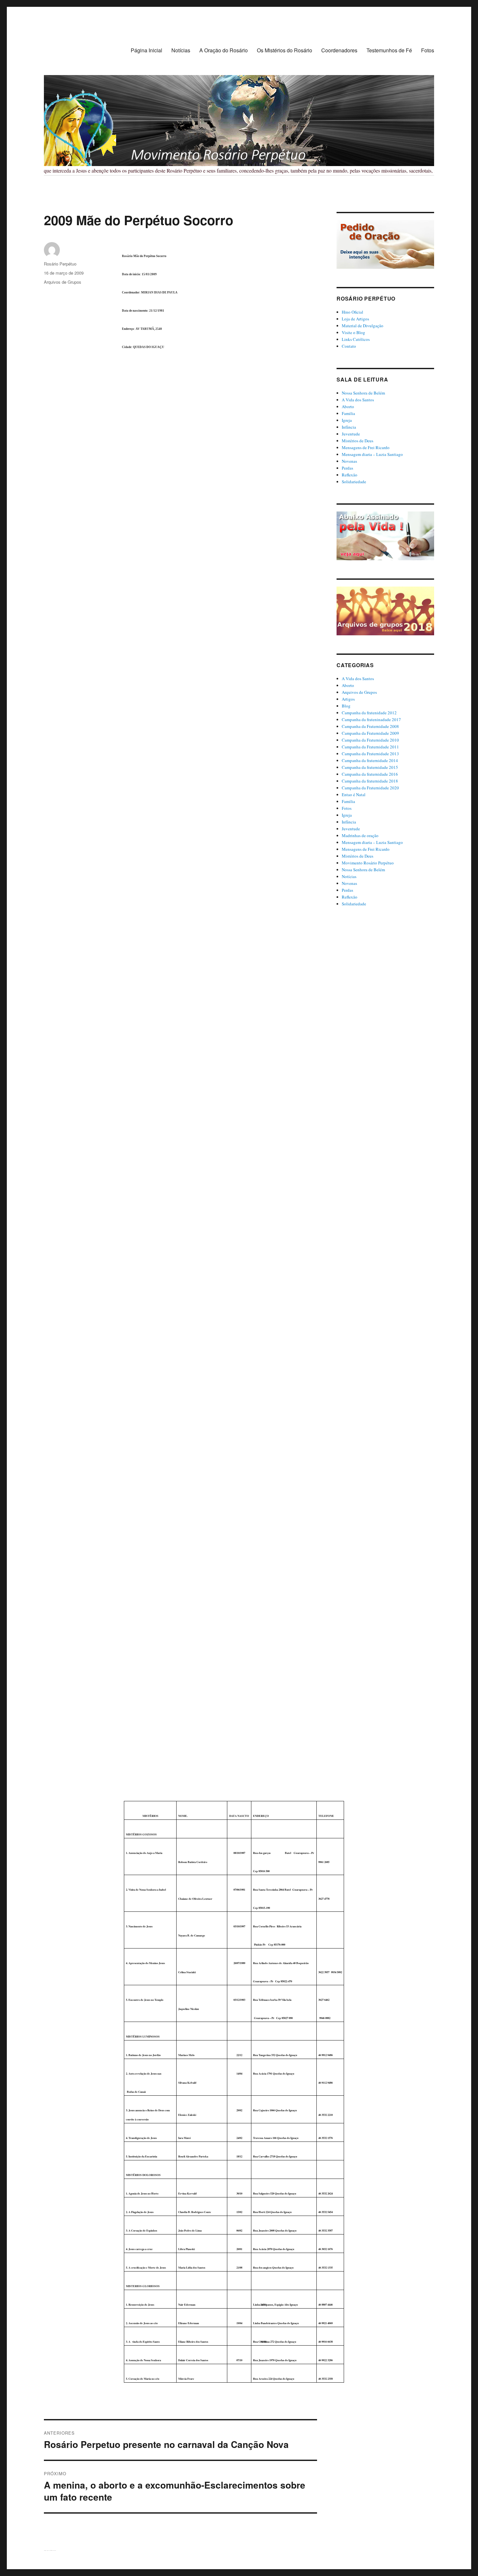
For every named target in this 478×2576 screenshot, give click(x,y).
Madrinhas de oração (360, 835)
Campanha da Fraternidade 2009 (370, 733)
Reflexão (350, 475)
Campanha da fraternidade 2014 (370, 760)
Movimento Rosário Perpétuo (368, 863)
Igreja (347, 420)
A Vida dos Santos (358, 400)
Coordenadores (339, 50)
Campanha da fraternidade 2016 (370, 774)
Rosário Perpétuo (60, 264)
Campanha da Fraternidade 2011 (370, 747)
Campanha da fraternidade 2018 (370, 781)
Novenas (349, 461)
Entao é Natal (354, 795)
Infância (349, 427)
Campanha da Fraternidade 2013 (370, 754)
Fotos (428, 50)
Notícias (181, 50)
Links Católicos (356, 339)
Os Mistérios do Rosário (285, 50)
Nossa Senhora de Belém (363, 393)
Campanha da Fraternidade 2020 (370, 788)
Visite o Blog (353, 332)
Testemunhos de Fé (389, 50)
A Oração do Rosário (224, 50)
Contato (349, 346)
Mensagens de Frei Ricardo (366, 447)
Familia (348, 413)
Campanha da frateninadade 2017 (371, 719)
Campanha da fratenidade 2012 (369, 713)
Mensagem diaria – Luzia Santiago (372, 454)
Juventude (351, 434)
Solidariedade (354, 482)
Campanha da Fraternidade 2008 (370, 726)
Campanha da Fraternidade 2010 (370, 740)
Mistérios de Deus (358, 441)
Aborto (348, 407)
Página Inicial (146, 50)
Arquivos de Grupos (63, 282)
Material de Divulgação (363, 326)
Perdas (347, 468)
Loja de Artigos (355, 319)
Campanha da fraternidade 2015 (370, 767)
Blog (346, 706)
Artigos (348, 699)
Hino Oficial (352, 312)
